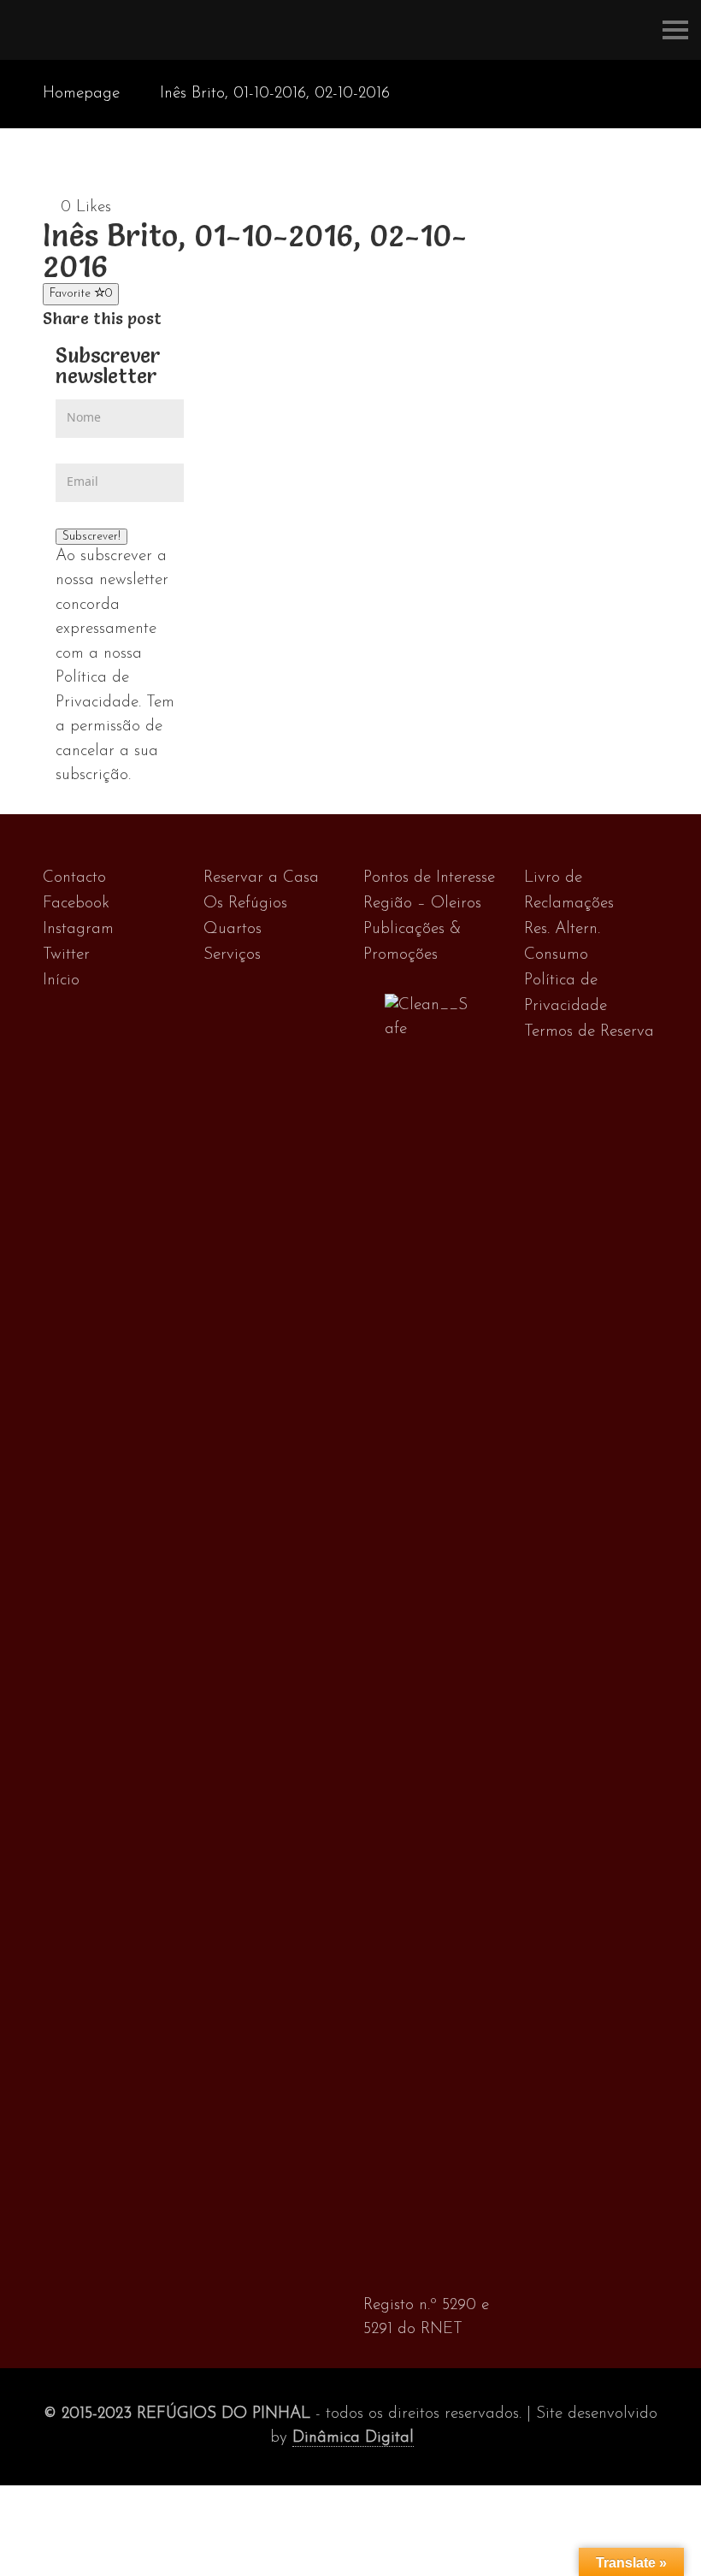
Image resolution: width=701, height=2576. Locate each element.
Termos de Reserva (589, 1032)
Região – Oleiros (422, 904)
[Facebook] (173, 319)
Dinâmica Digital (353, 2438)
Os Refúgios (245, 904)
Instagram (78, 929)
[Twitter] (191, 319)
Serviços (232, 955)
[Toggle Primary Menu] (675, 30)
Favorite (81, 294)
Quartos (233, 929)
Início (61, 981)
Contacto (74, 878)
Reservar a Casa (261, 878)
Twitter (66, 955)
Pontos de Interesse (429, 878)
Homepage (81, 94)
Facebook (76, 904)
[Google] (209, 319)
